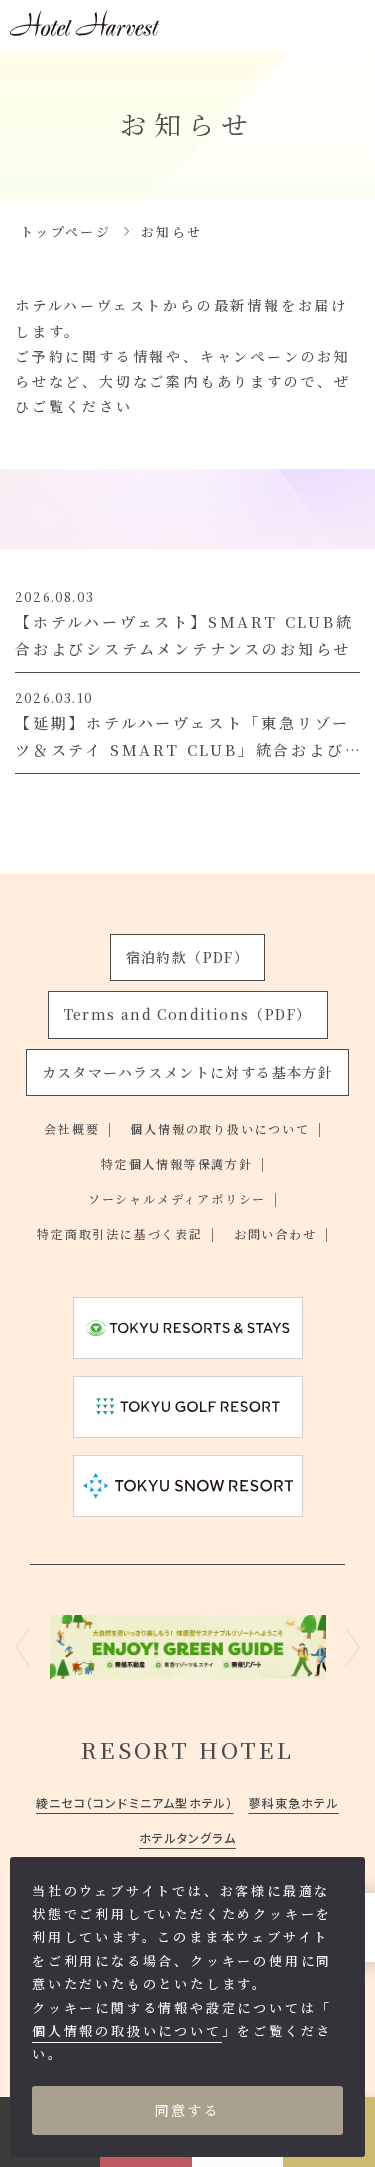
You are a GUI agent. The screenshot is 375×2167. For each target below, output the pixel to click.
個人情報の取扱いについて (127, 2030)
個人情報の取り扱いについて (219, 1128)
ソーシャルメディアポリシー (177, 1198)
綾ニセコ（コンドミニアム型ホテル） (134, 1802)
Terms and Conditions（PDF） (188, 1014)
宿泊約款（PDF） (188, 957)
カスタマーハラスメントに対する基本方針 (188, 1072)
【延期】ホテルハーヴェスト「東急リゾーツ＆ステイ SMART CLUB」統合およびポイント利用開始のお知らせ (182, 749)
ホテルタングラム (187, 1837)
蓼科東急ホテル (294, 1802)
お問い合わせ (275, 1233)
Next (352, 1646)
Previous (22, 1646)
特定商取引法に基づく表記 (120, 1233)
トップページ (65, 231)
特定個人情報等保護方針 (177, 1163)
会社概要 (71, 1128)
